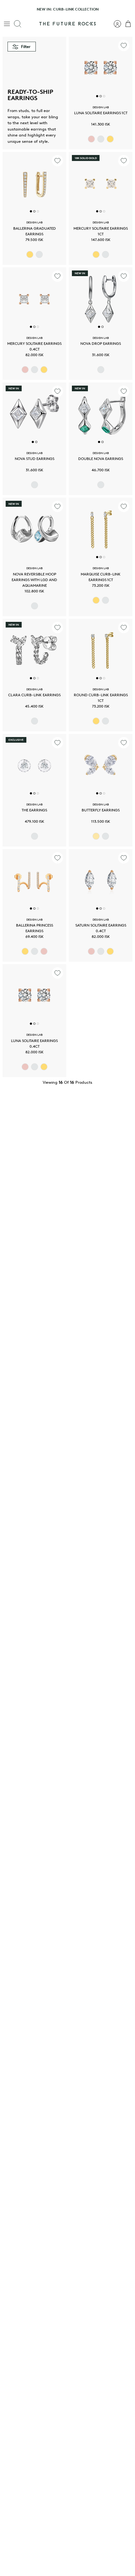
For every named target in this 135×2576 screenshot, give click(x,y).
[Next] (127, 9)
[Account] (114, 24)
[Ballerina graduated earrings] (34, 184)
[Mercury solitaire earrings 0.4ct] (34, 299)
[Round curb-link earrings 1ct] (101, 651)
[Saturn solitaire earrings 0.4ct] (101, 881)
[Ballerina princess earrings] (34, 881)
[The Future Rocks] (67, 24)
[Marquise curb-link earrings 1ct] (101, 529)
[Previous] (8, 9)
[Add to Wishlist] (124, 45)
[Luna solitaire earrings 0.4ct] (34, 996)
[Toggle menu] (7, 24)
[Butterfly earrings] (101, 766)
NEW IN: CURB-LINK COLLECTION (68, 9)
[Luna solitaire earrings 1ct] (101, 69)
